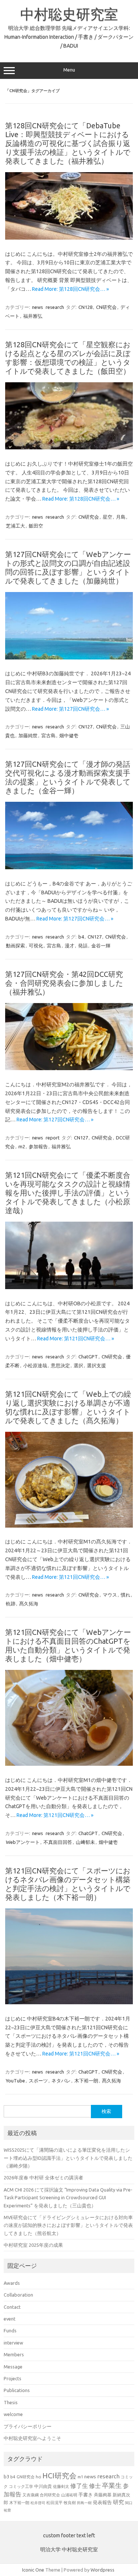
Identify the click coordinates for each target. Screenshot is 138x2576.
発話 (83, 946)
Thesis (11, 2402)
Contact (12, 2307)
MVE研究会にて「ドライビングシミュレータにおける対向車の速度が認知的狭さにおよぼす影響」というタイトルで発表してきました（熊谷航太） (68, 2225)
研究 (118, 2502)
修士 (95, 2486)
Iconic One (33, 2570)
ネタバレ (61, 2081)
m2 (22, 1146)
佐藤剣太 (61, 2486)
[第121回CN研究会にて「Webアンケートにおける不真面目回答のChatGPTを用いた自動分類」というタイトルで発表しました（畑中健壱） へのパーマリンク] (69, 1764)
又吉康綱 (31, 2495)
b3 (6, 2476)
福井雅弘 (33, 316)
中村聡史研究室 (69, 14)
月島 (121, 517)
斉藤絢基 (103, 2495)
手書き (86, 2495)
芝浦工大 (15, 526)
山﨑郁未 (85, 1842)
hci (38, 2477)
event (10, 2319)
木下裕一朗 (86, 2081)
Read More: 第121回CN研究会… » (76, 1339)
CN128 (85, 307)
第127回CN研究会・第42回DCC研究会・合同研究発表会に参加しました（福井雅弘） (64, 983)
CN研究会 (106, 307)
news (38, 307)
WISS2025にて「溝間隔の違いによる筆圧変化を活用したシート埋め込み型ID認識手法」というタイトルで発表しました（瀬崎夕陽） (68, 2158)
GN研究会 (26, 2477)
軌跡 (11, 1604)
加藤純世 (28, 735)
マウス (110, 1595)
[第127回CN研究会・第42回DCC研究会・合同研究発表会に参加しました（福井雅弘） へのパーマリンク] (69, 1068)
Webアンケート (23, 1842)
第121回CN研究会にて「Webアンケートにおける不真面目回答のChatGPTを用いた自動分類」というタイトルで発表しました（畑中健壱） (68, 1645)
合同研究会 (50, 2495)
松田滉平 (54, 2502)
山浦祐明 (69, 2495)
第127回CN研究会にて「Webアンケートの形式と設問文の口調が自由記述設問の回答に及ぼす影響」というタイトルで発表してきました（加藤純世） (68, 568)
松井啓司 (38, 2503)
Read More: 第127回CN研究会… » (70, 709)
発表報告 (102, 2502)
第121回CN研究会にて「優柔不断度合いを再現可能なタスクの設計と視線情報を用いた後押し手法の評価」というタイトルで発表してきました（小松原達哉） (68, 1193)
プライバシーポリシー (28, 2426)
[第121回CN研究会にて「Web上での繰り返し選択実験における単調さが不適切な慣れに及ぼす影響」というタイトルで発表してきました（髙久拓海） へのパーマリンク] (69, 1526)
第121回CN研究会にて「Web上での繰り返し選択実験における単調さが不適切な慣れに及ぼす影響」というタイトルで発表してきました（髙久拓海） (68, 1407)
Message (13, 2367)
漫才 (70, 946)
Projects (13, 2378)
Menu (69, 70)
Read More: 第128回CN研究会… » (70, 289)
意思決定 (60, 1365)
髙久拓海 (29, 1604)
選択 (78, 1365)
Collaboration (18, 2295)
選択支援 (96, 1365)
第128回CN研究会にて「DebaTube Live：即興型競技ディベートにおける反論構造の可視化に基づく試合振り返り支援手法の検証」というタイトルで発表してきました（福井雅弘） (68, 143)
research (55, 307)
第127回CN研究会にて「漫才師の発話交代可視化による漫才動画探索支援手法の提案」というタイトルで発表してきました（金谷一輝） (68, 777)
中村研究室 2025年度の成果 (33, 2245)
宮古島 (48, 735)
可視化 (36, 946)
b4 (81, 937)
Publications (17, 2390)
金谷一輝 (101, 946)
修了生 (79, 2486)
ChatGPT (88, 1357)
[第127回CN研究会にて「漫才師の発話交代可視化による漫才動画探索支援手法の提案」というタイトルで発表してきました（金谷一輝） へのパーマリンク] (69, 867)
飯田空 (36, 526)
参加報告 (38, 1146)
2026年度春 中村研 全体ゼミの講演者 (43, 2178)
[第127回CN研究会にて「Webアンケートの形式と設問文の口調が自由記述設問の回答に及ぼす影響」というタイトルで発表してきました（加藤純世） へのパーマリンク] (69, 658)
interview (13, 2343)
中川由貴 (43, 2486)
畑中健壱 (69, 735)
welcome (13, 2414)
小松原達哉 (35, 1365)
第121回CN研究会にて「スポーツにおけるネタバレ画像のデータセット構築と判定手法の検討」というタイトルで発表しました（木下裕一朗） (68, 1884)
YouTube (15, 2081)
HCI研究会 (59, 2476)
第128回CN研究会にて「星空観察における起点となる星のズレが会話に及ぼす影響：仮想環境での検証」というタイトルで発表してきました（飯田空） (68, 358)
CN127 (85, 727)
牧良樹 (70, 2503)
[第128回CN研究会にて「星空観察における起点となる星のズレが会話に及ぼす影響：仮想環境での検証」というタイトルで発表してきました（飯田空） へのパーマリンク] (69, 448)
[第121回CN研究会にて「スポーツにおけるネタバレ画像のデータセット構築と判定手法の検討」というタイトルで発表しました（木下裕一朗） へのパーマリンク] (69, 2002)
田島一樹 (84, 2503)
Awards (12, 2283)
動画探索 (15, 946)
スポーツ (38, 2081)
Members (14, 2354)
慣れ (125, 1595)
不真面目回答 (58, 1842)
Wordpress (102, 2570)
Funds (10, 2330)
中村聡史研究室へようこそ (32, 2438)
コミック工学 (21, 2486)
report (53, 1138)
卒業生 (112, 2485)
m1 (80, 2477)
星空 (107, 517)
